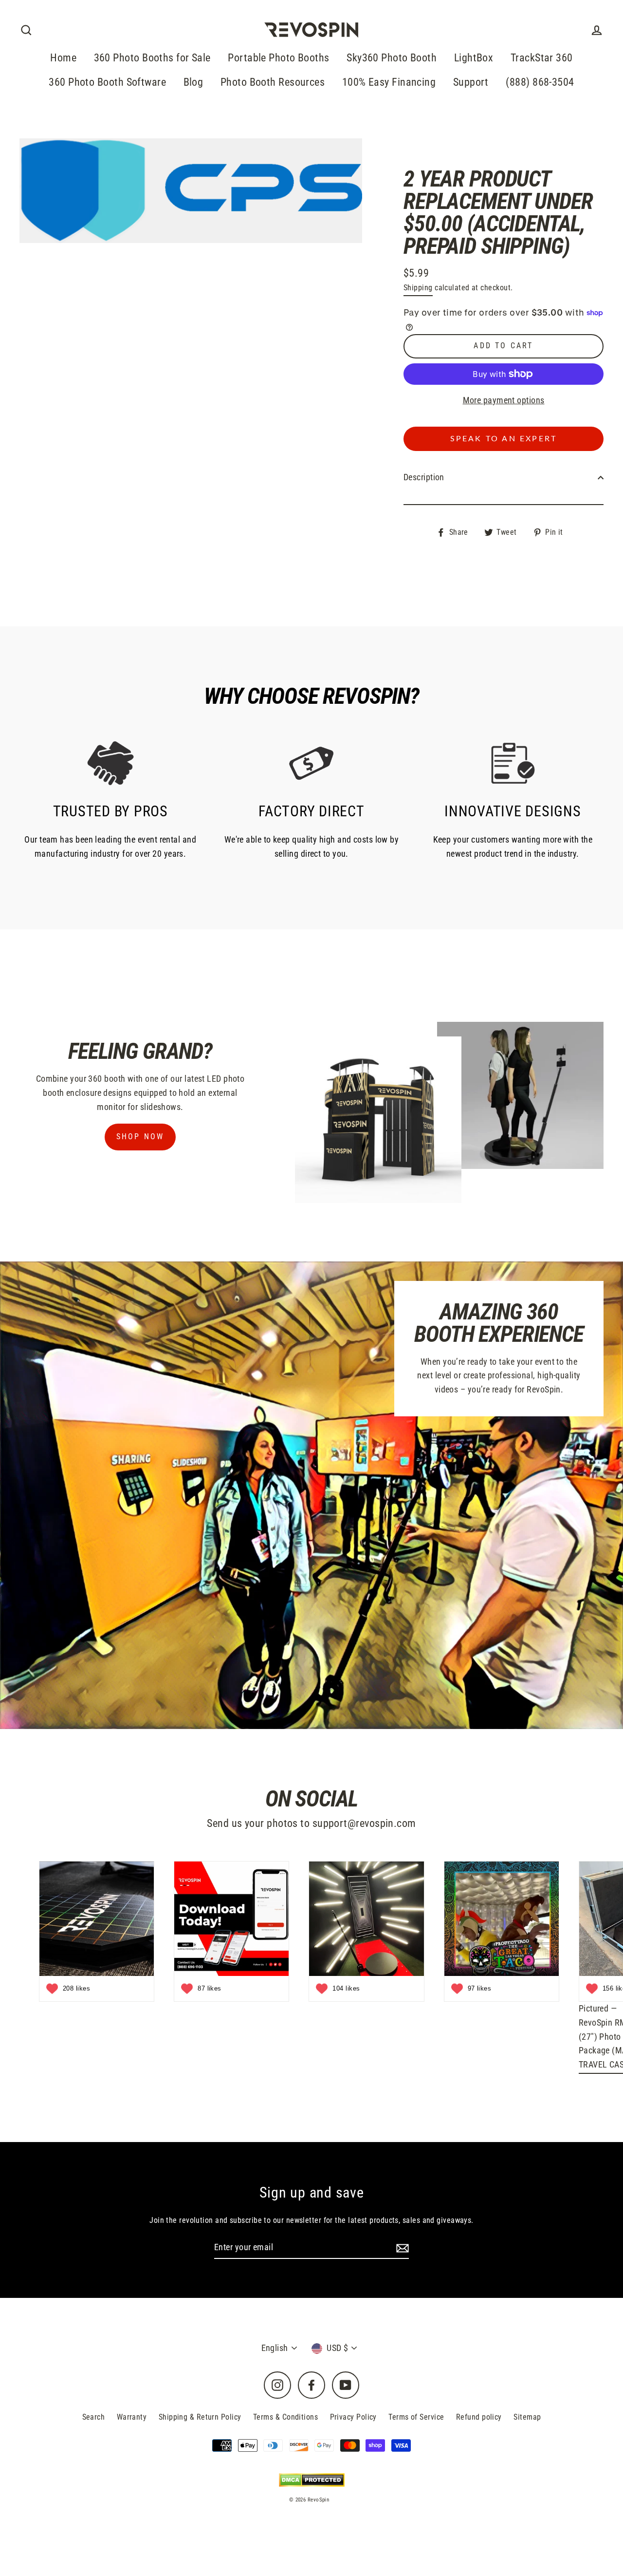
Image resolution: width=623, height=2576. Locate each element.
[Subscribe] (401, 2248)
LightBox (474, 58)
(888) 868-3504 (540, 82)
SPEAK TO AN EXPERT (504, 439)
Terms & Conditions (285, 2417)
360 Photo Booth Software (107, 82)
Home (63, 58)
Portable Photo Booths (278, 58)
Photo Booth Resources (273, 82)
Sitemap (527, 2417)
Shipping (418, 288)
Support (471, 82)
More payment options (504, 400)
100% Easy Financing (389, 82)
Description (424, 477)
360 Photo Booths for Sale (152, 58)
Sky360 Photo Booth (392, 58)
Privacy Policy (353, 2417)
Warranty (132, 2417)
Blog (193, 82)
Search (94, 2417)
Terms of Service (416, 2417)
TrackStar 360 (542, 58)
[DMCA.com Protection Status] (312, 2480)
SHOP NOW (140, 1137)
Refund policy (479, 2417)
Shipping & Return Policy (200, 2417)
